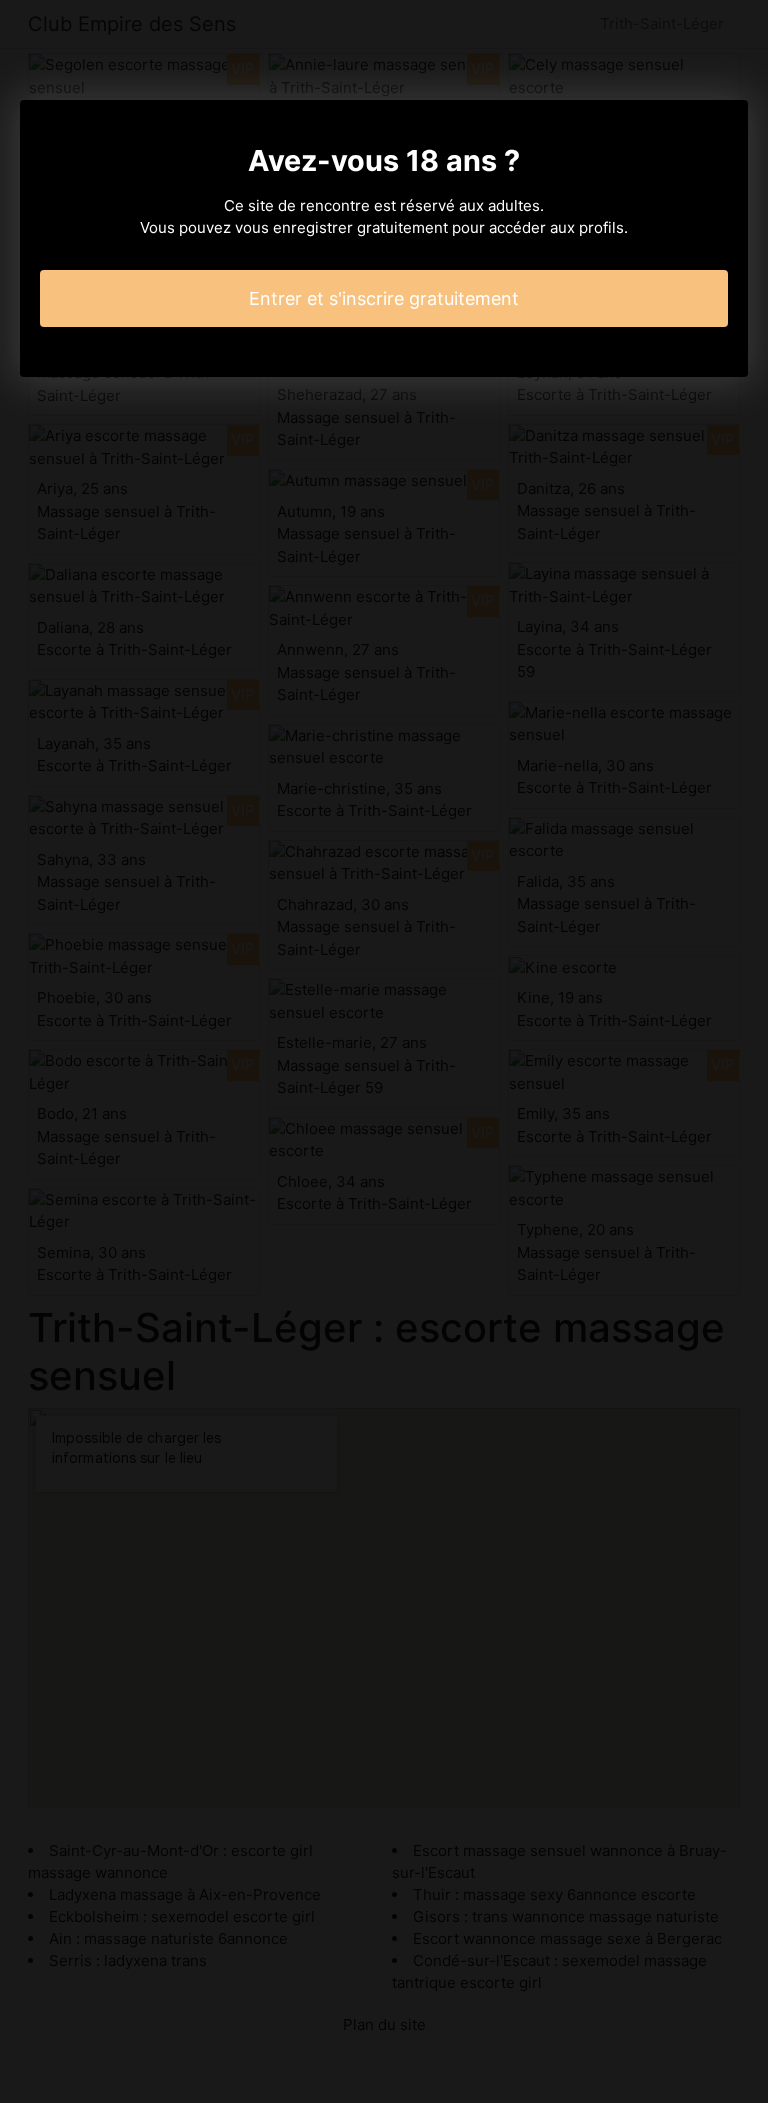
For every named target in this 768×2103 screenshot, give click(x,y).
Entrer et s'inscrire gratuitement (384, 298)
